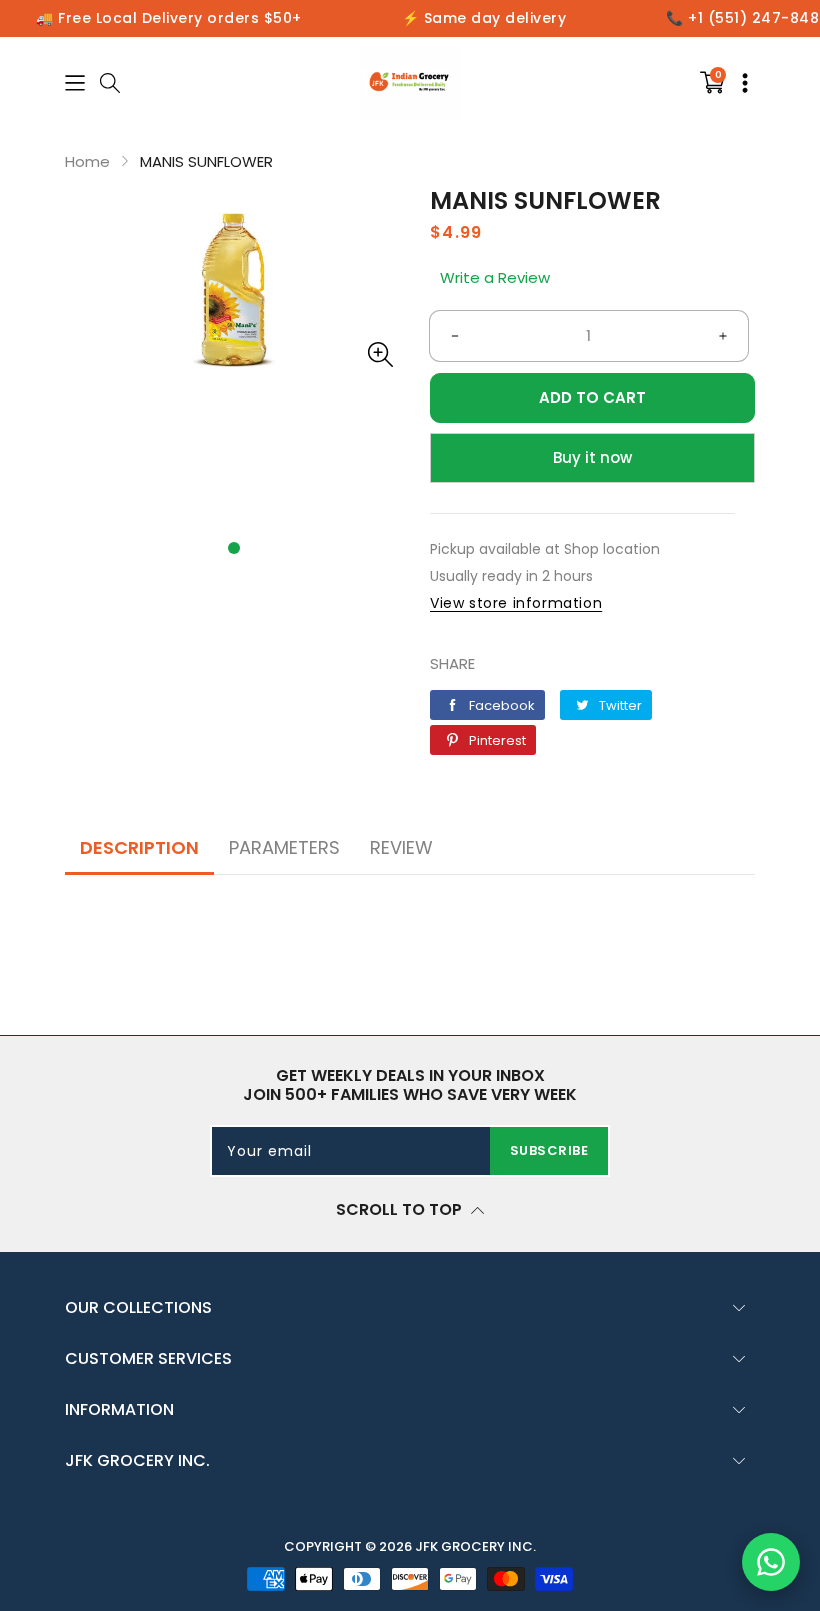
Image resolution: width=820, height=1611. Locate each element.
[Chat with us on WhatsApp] (771, 1562)
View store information (516, 603)
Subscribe (549, 1150)
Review (401, 847)
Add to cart (592, 397)
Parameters (284, 847)
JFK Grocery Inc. (475, 1546)
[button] (234, 548)
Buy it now (592, 457)
